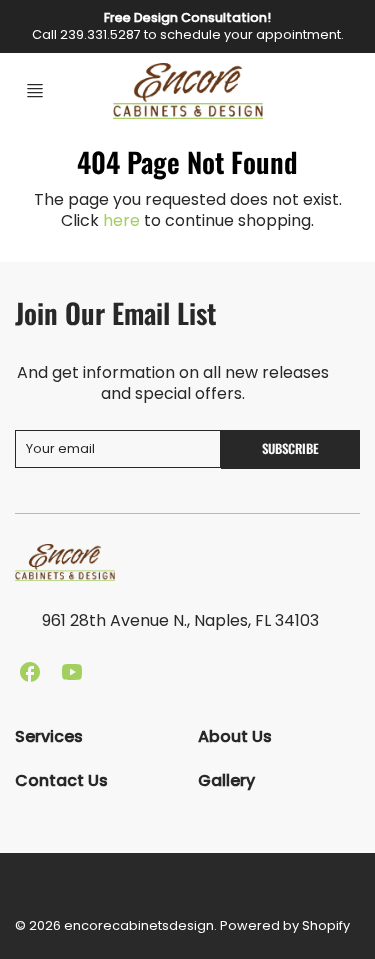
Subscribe (290, 448)
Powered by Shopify (285, 925)
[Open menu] (35, 91)
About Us (235, 736)
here (121, 220)
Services (49, 736)
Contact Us (61, 780)
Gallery (226, 780)
